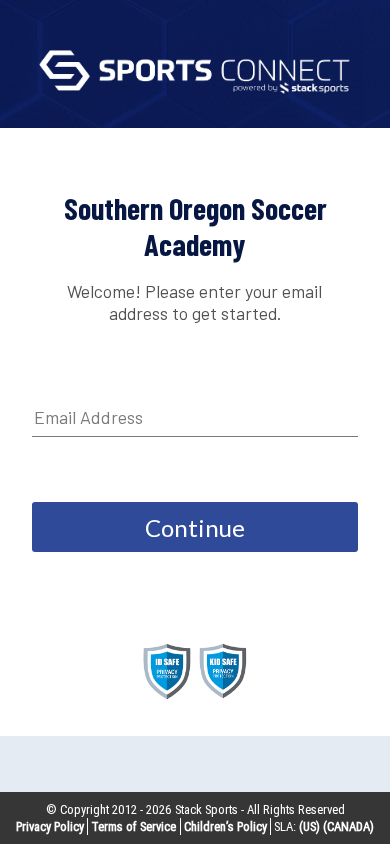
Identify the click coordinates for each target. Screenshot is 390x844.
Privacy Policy (50, 826)
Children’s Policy (225, 826)
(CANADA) (348, 826)
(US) (309, 826)
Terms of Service (133, 826)
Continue (195, 527)
